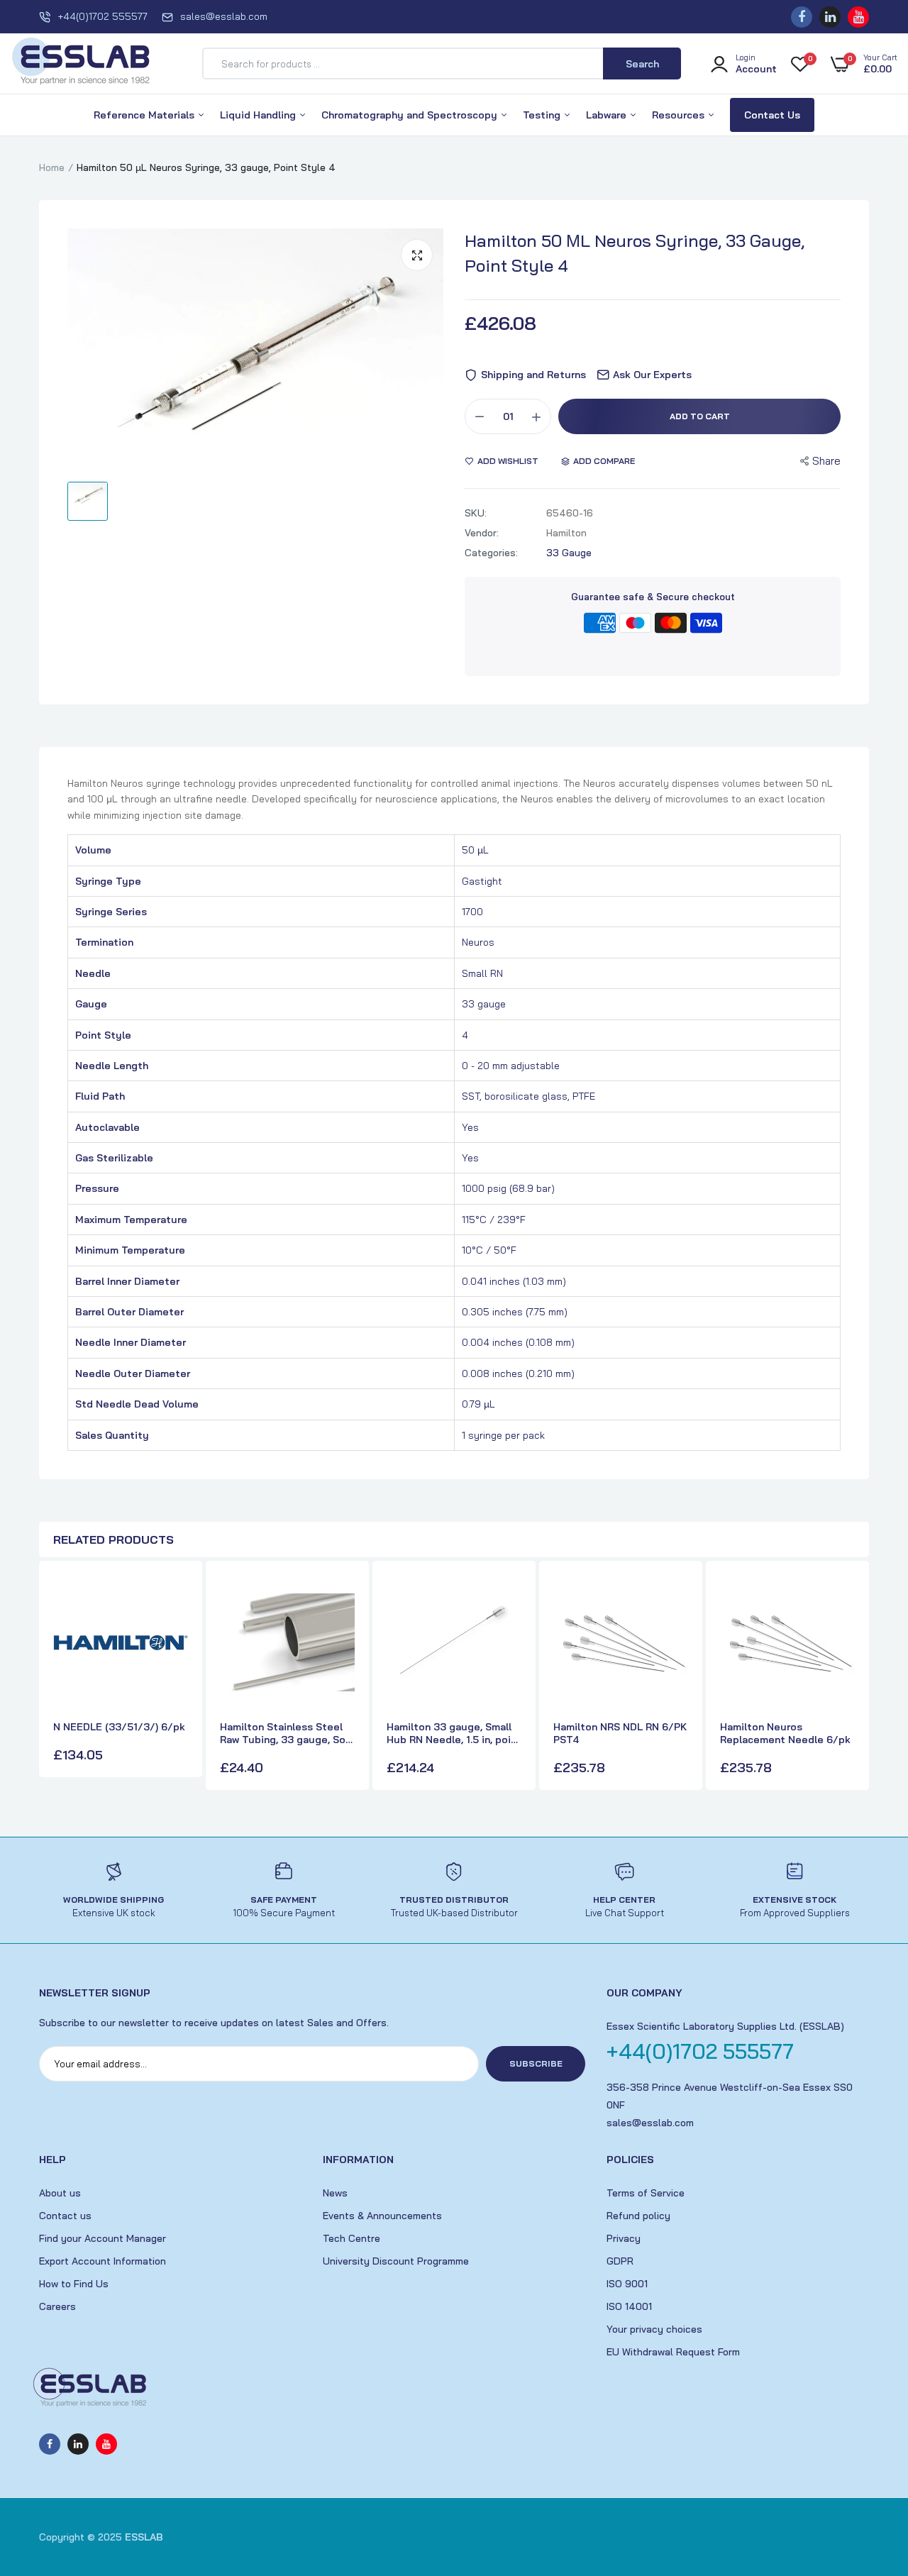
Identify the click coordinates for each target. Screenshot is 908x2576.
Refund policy (638, 2216)
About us (60, 2193)
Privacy (624, 2238)
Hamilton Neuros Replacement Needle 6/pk (785, 1733)
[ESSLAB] (82, 64)
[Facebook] (802, 17)
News (335, 2193)
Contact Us (772, 115)
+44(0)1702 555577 (103, 16)
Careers (57, 2306)
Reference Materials (145, 115)
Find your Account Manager (103, 2238)
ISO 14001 (629, 2306)
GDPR (620, 2261)
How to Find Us (74, 2284)
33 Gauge (569, 553)
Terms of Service (646, 2193)
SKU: (476, 513)
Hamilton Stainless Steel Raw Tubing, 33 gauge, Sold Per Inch (287, 1733)
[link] (175, 1598)
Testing (543, 115)
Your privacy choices (654, 2329)
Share (826, 461)
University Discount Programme (396, 2261)
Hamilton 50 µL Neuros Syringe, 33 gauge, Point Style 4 (635, 253)
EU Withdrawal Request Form (673, 2352)
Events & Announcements (382, 2216)
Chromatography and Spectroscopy (411, 115)
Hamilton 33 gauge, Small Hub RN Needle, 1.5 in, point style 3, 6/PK (454, 1733)
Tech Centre (351, 2238)
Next (855, 1677)
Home (52, 167)
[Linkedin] (830, 17)
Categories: (491, 553)
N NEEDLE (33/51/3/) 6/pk (119, 1727)
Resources (680, 115)
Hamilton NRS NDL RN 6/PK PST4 (620, 1733)
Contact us (65, 2216)
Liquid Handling (259, 115)
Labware (608, 115)
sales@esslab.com (224, 16)
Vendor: (482, 533)
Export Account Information (103, 2261)
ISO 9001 (627, 2284)
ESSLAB (144, 2537)
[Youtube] (858, 17)
